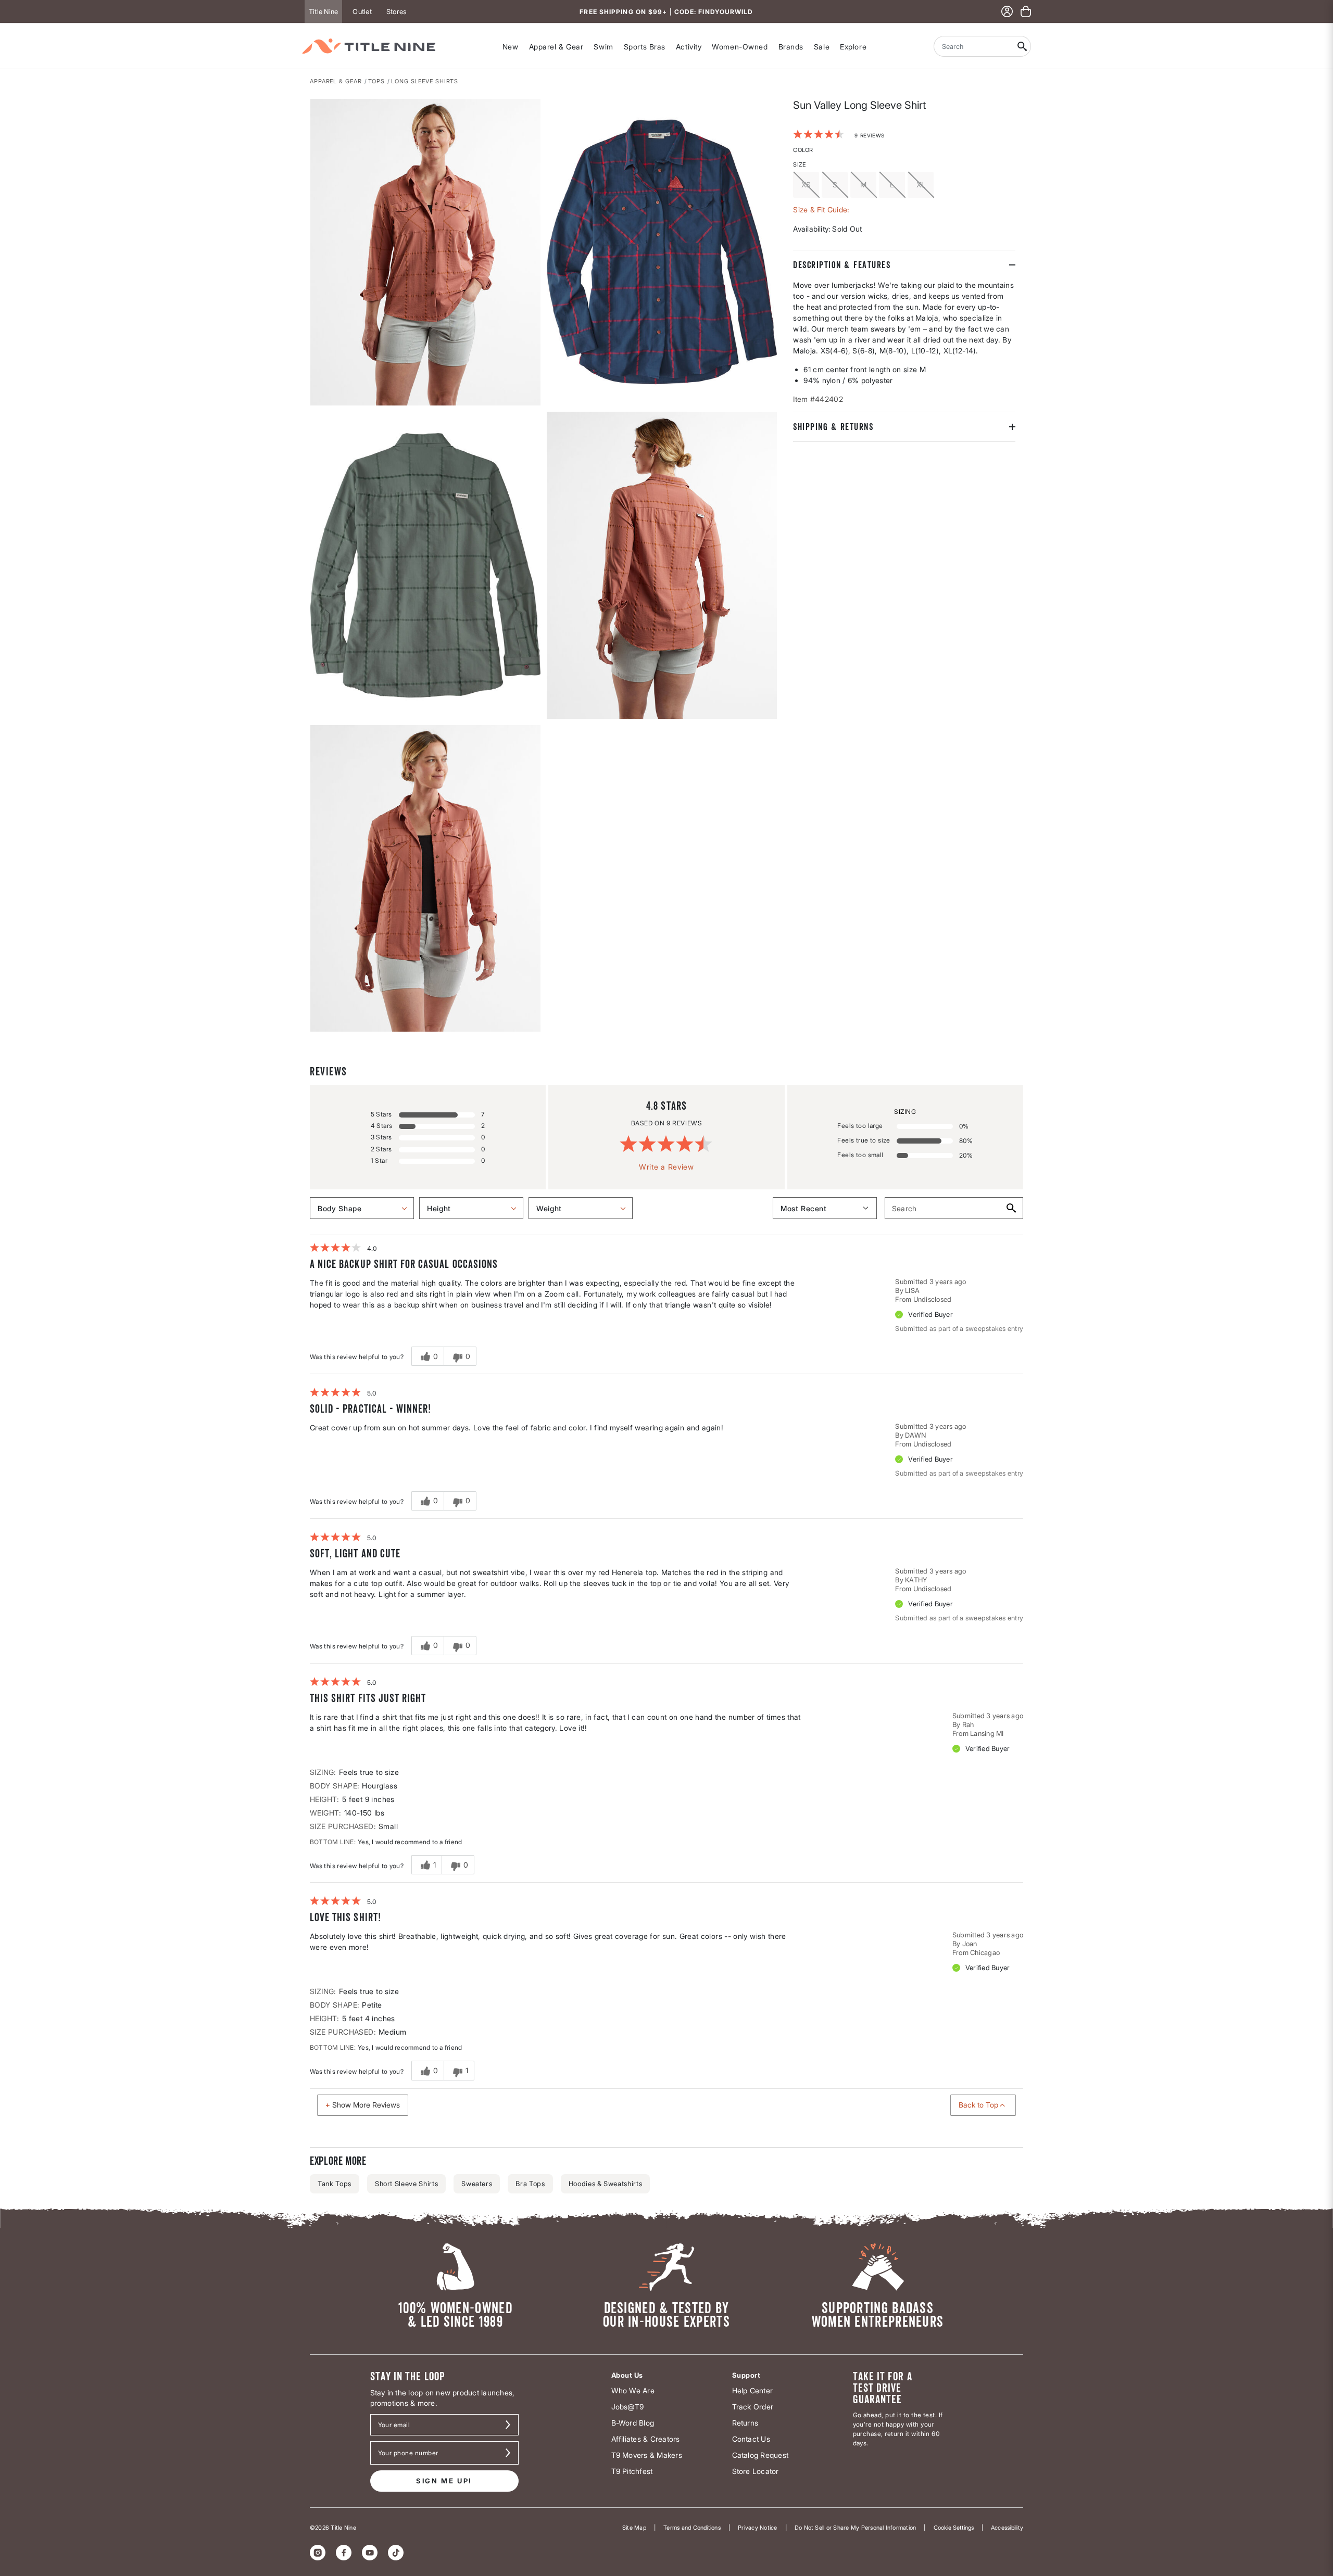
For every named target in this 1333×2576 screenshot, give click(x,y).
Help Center (753, 2390)
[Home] (369, 46)
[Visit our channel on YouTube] (370, 2553)
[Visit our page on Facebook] (344, 2553)
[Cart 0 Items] (1026, 11)
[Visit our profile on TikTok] (396, 2553)
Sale (822, 47)
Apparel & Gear (556, 47)
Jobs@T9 (628, 2407)
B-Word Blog (633, 2423)
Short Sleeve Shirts (406, 2184)
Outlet (362, 11)
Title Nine (323, 11)
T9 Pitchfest (632, 2471)
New (511, 47)
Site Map (634, 2528)
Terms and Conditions (692, 2528)
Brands (791, 47)
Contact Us (751, 2439)
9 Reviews (869, 135)
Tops (377, 81)
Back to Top (978, 2105)
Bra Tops (530, 2184)
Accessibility (1007, 2528)
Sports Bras (645, 47)
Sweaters (477, 2184)
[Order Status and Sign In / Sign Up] (1007, 11)
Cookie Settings (954, 2528)
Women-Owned (740, 47)
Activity (689, 47)
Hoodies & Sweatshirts (606, 2184)
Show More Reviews (366, 2105)
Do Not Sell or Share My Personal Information (856, 2528)
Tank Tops (335, 2184)
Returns (745, 2423)
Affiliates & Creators (646, 2439)
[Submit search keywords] (1022, 46)
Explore (853, 47)
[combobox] (974, 46)
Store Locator (756, 2471)
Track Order (753, 2407)
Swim (603, 47)
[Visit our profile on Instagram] (318, 2553)
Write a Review (666, 1167)
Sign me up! (444, 2481)
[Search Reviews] (1010, 1208)
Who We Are (633, 2390)
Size (799, 164)
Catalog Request (760, 2455)
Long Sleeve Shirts (425, 81)
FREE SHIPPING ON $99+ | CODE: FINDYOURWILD (666, 12)
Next (317, 1032)
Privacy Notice (757, 2528)
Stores (396, 11)
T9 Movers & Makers (647, 2455)
